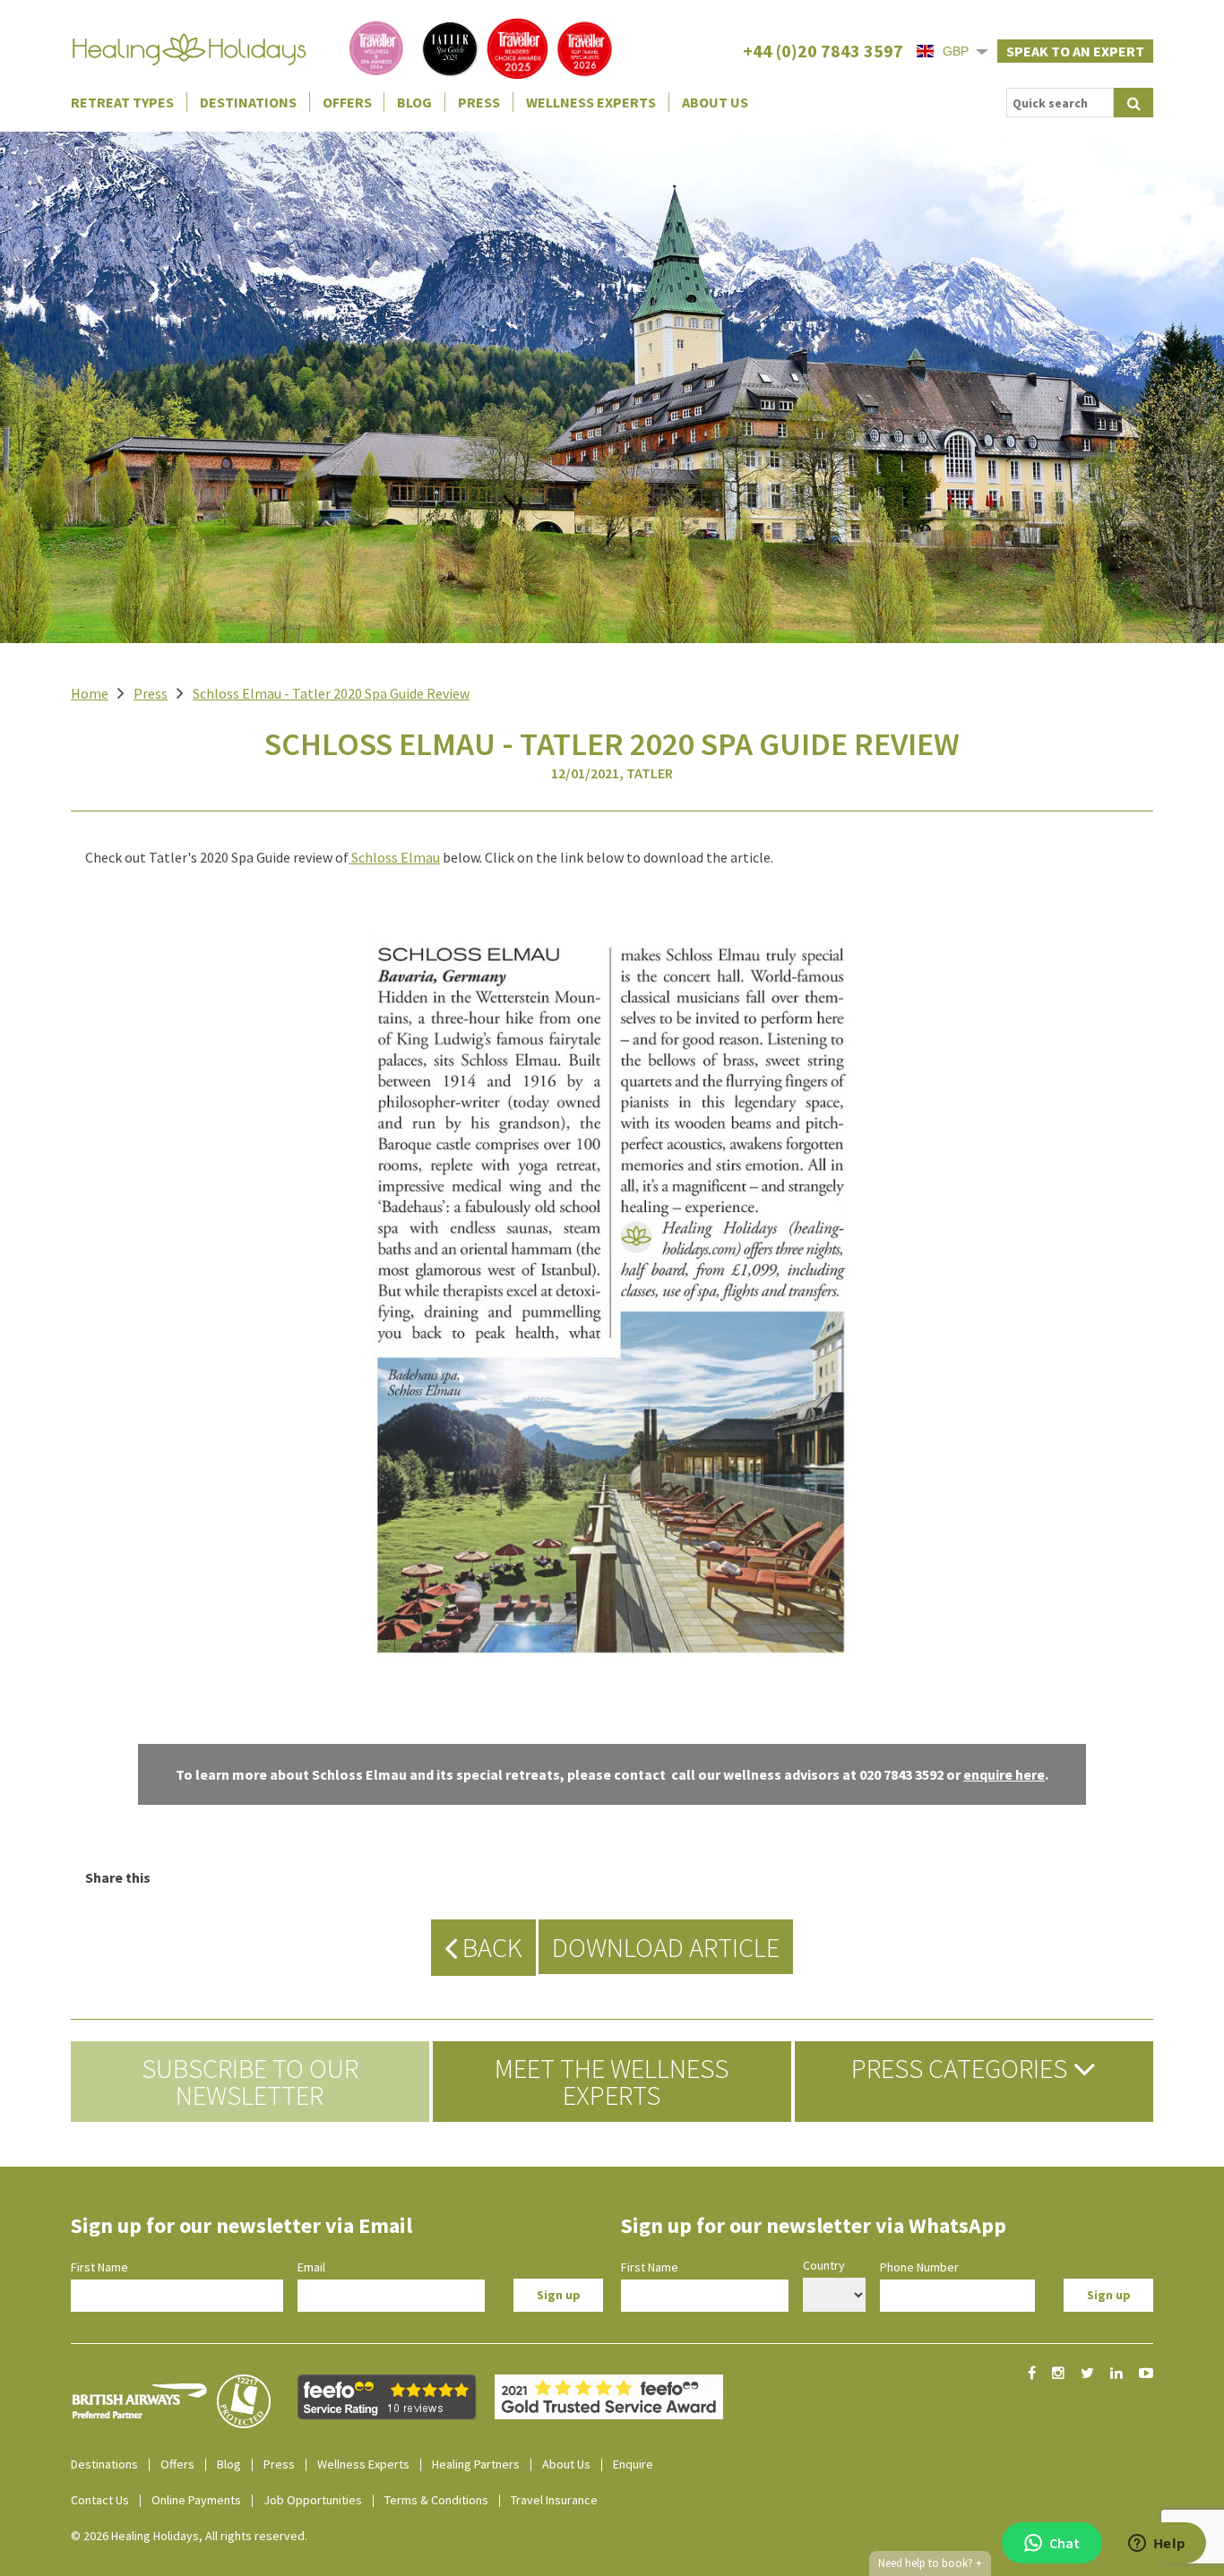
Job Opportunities (313, 2500)
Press (479, 102)
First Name (99, 2267)
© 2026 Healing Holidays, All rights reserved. (189, 2536)
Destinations (248, 102)
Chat (1065, 2543)
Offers (347, 102)
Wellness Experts (591, 102)
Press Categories (962, 2068)
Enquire (633, 2464)
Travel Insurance (554, 2500)
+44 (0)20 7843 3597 (823, 51)
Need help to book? (930, 2563)
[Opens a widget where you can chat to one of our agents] (1157, 2545)
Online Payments (196, 2500)
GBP (956, 51)
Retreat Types (122, 102)
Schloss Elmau (396, 857)
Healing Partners (476, 2464)
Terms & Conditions (436, 2500)
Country (824, 2265)
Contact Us (100, 2500)
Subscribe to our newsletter (250, 2082)
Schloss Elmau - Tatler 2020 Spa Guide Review (331, 693)
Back (490, 1947)
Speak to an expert (1075, 51)
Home (90, 693)
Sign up (559, 2295)
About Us (715, 102)
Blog (414, 102)
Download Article (666, 1947)
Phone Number (919, 2267)
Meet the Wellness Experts (612, 2082)
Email (311, 2267)
